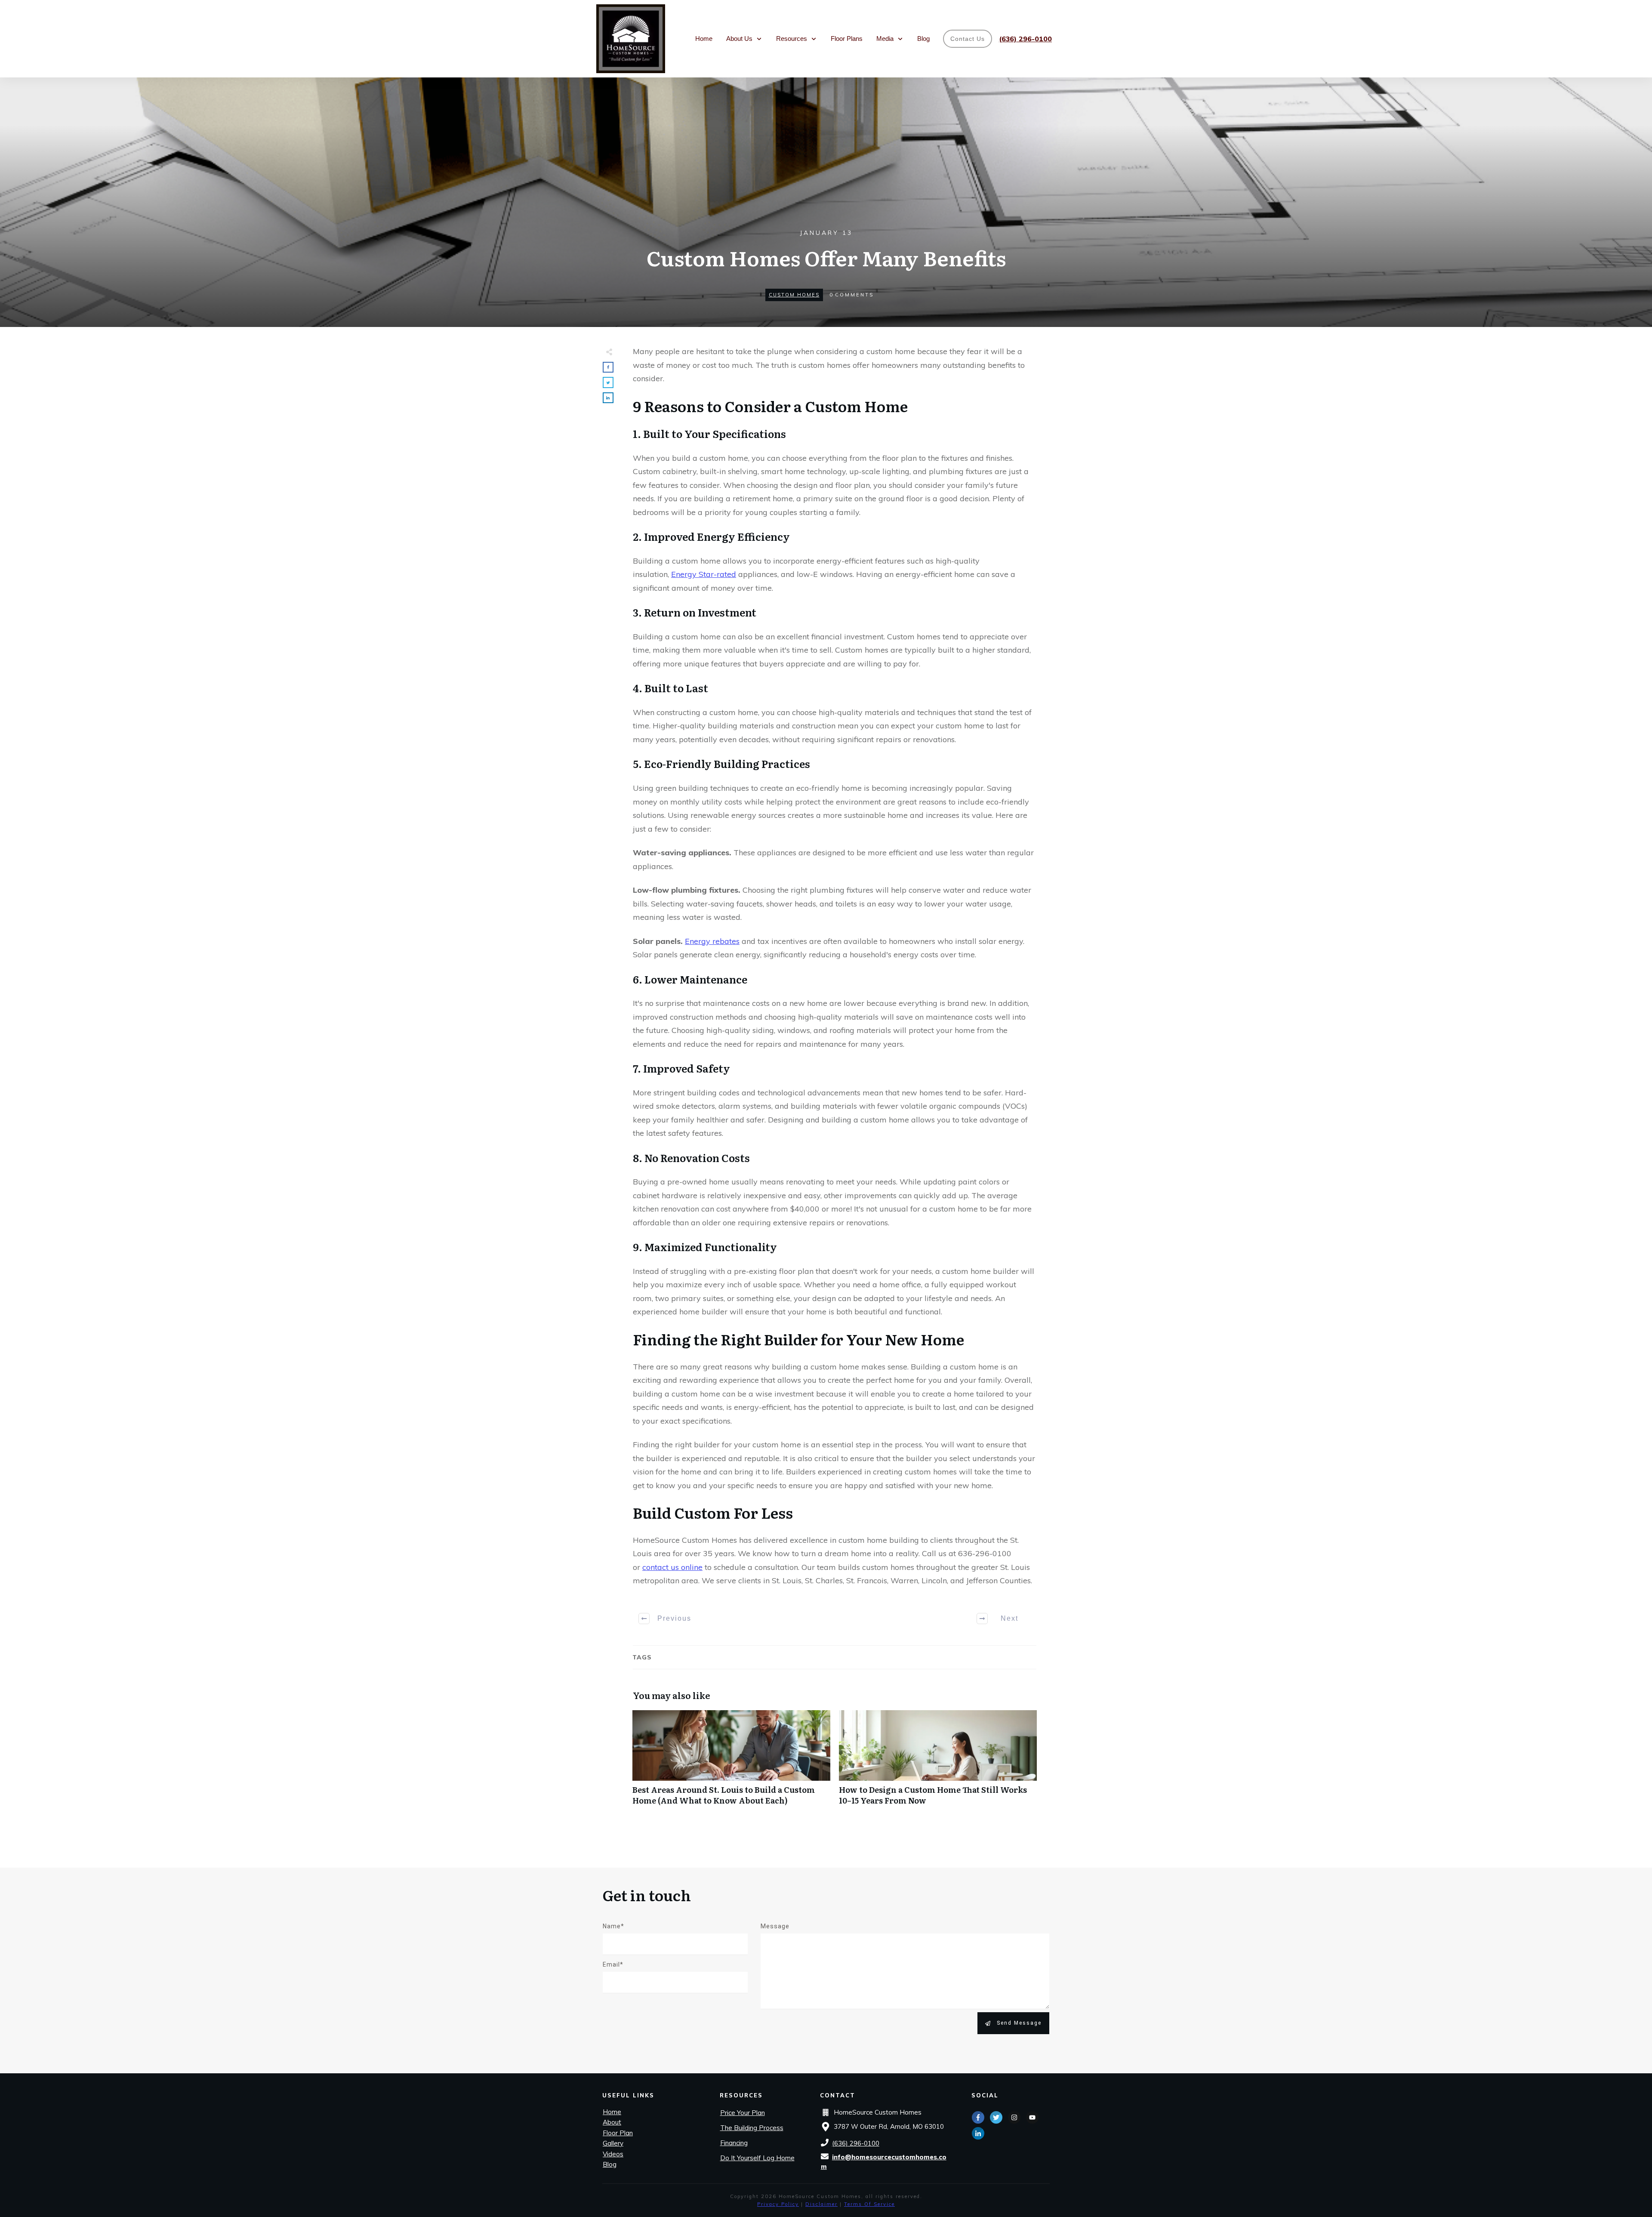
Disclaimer (821, 2204)
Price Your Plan (743, 2113)
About (612, 2122)
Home (612, 2112)
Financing (734, 2143)
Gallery (613, 2143)
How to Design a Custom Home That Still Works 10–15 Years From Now (938, 1762)
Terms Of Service (869, 2204)
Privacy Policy (778, 2204)
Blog (610, 2164)
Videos (613, 2154)
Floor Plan (618, 2133)
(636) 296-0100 (856, 2143)
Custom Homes (794, 295)
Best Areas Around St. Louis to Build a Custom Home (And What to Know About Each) (731, 1762)
